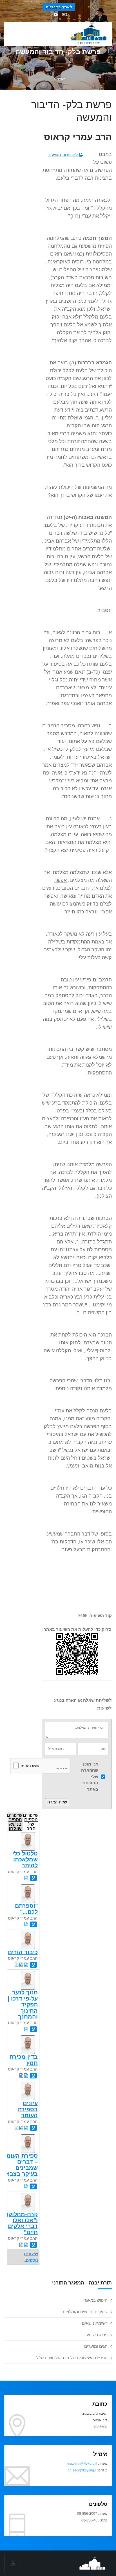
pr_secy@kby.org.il (82, 2470)
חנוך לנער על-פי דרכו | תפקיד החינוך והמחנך (23, 2004)
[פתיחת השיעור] (26, 1878)
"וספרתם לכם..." (26, 1909)
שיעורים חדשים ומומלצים (85, 2312)
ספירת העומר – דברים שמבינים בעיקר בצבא (20, 2165)
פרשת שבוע (97, 2335)
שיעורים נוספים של (31, 1821)
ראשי (61, 79)
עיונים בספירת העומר (28, 2109)
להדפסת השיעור (63, 155)
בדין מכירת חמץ (24, 2060)
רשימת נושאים (95, 2323)
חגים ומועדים (96, 2346)
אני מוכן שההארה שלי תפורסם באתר (90, 1777)
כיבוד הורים (23, 1952)
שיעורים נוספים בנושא (15, 1821)
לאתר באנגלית (59, 7)
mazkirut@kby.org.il (82, 2464)
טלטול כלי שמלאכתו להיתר (25, 1860)
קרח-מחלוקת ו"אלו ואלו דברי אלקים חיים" (21, 2223)
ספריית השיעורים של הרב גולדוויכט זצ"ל (72, 2358)
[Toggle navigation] (11, 29)
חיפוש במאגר (96, 2300)
